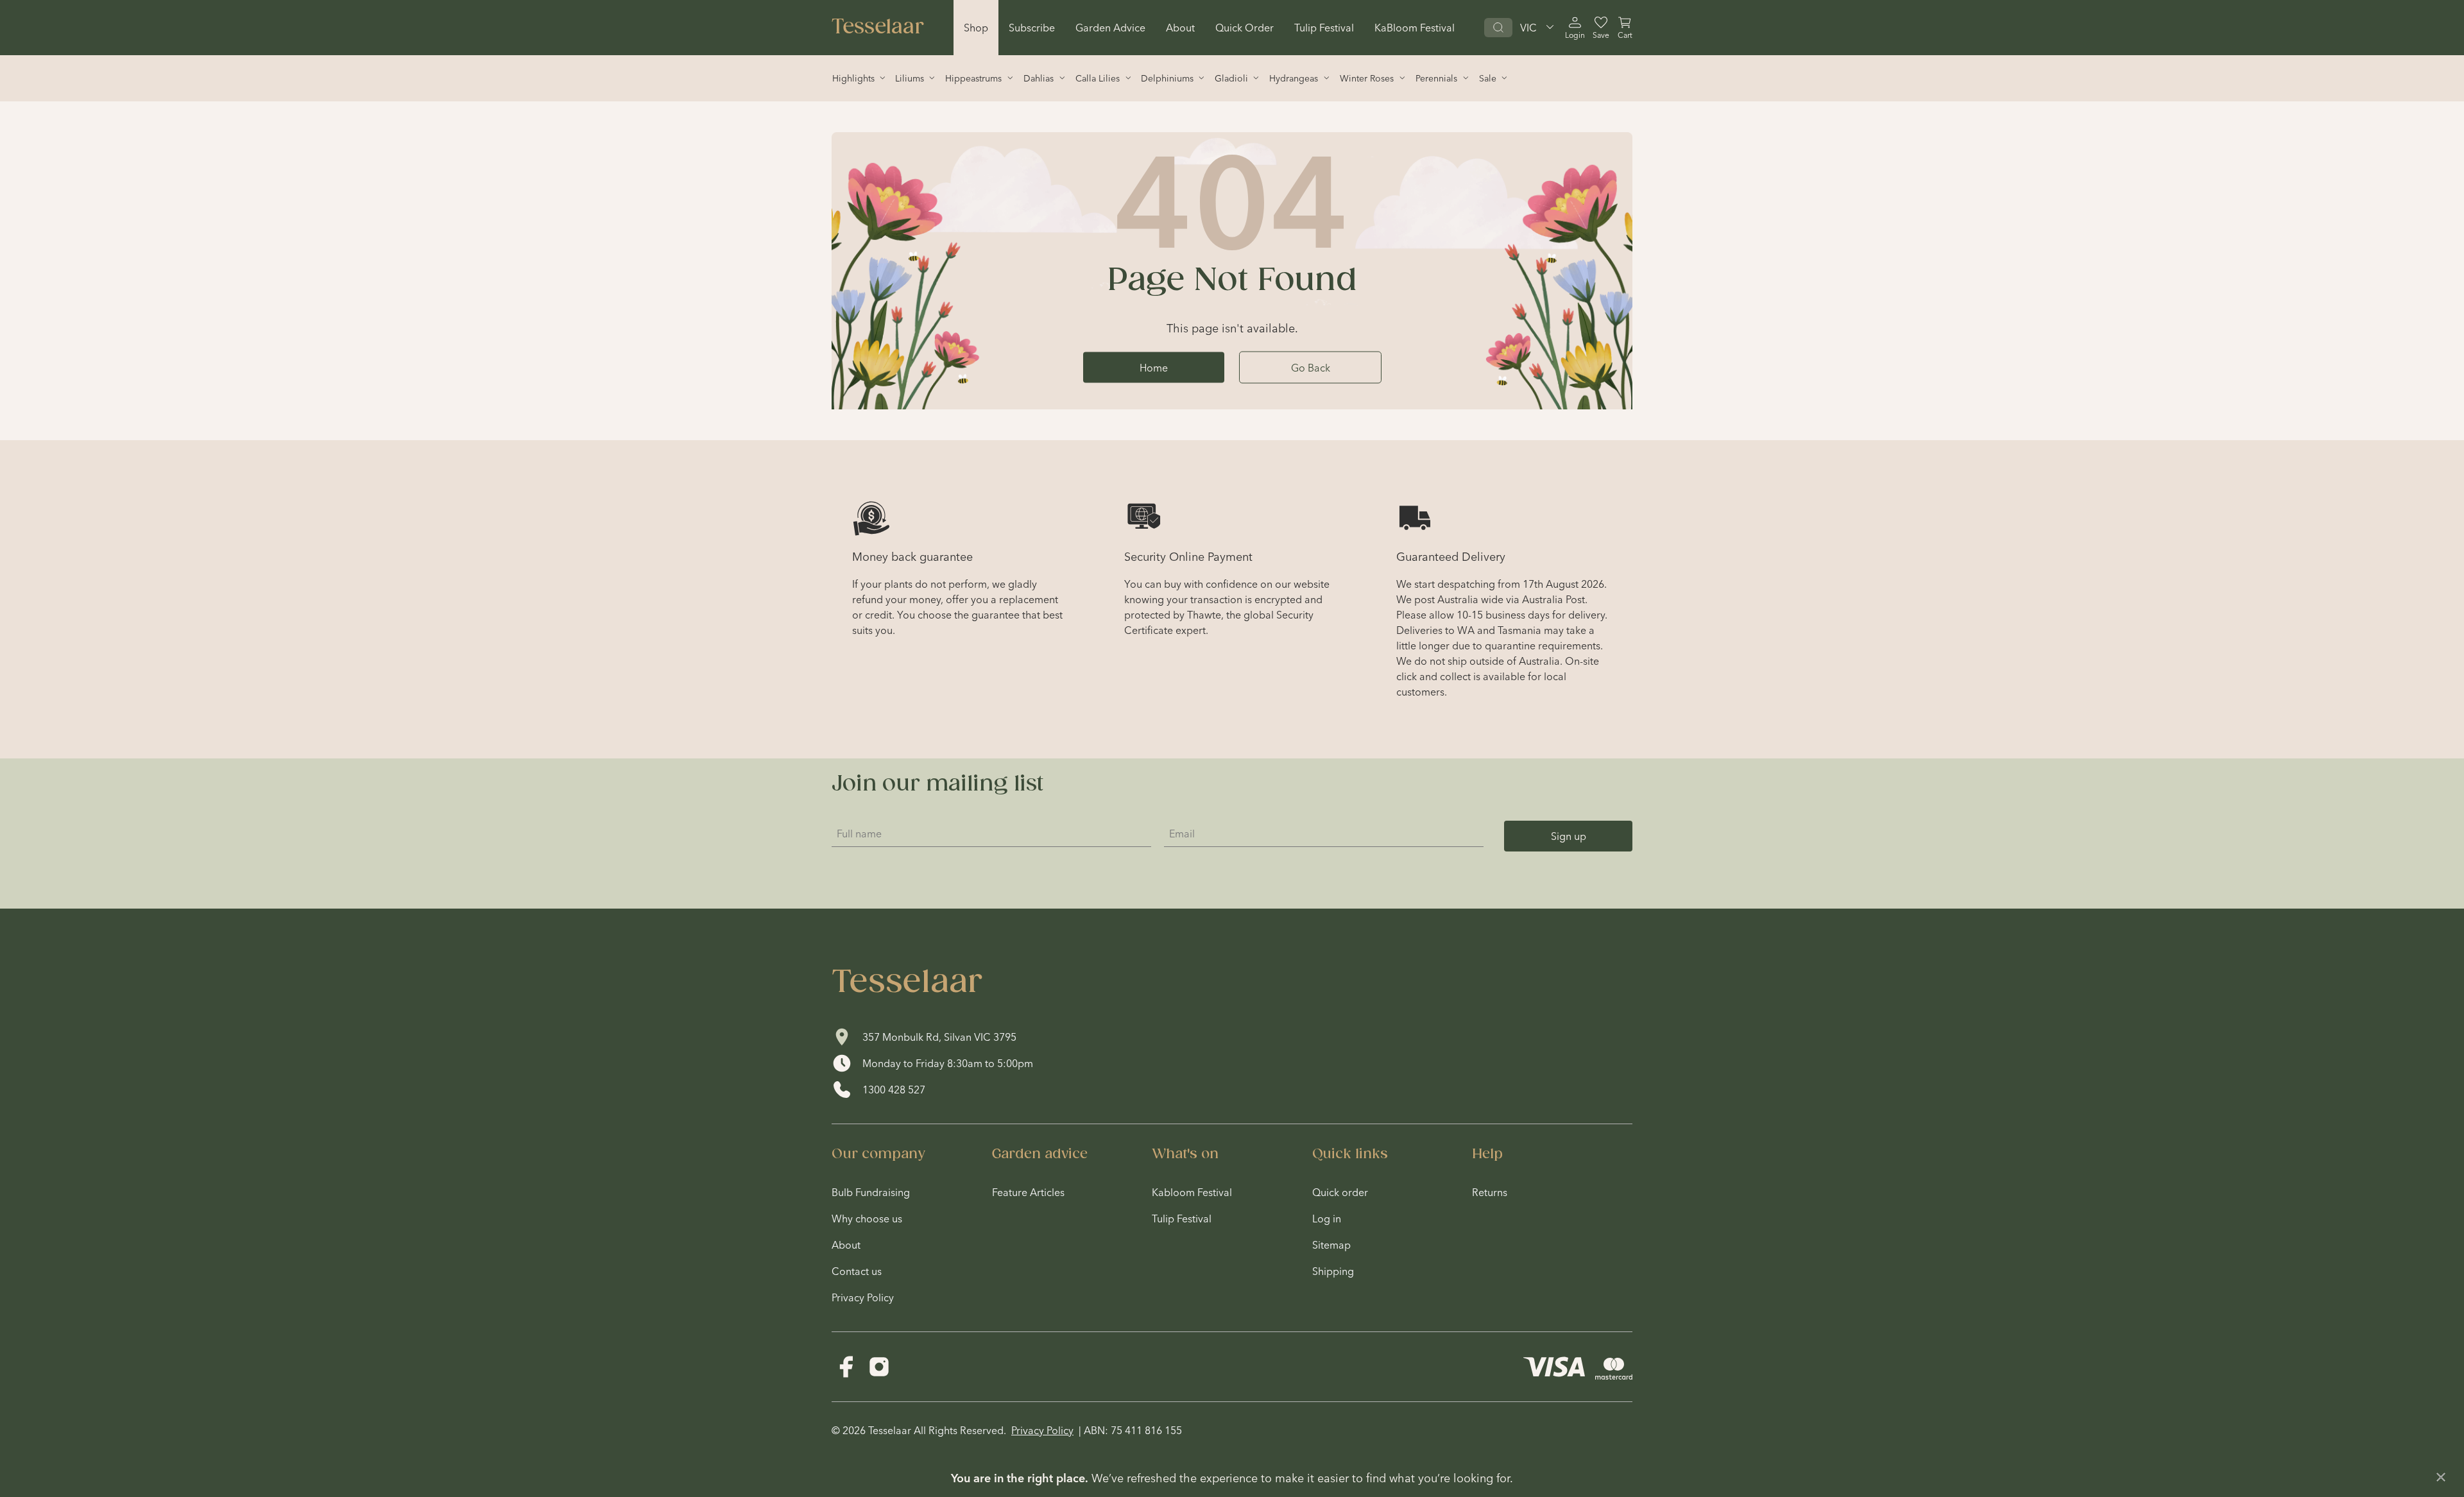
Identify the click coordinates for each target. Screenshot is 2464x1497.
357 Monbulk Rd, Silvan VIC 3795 (939, 1037)
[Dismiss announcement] (2441, 1477)
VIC (1528, 28)
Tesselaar (878, 28)
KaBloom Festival (1415, 28)
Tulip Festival (1324, 28)
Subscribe (1032, 28)
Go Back (1311, 367)
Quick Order (1245, 28)
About (1180, 28)
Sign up (1569, 836)
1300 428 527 (894, 1090)
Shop (976, 28)
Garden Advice (1110, 28)
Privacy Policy (1042, 1430)
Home (1154, 367)
